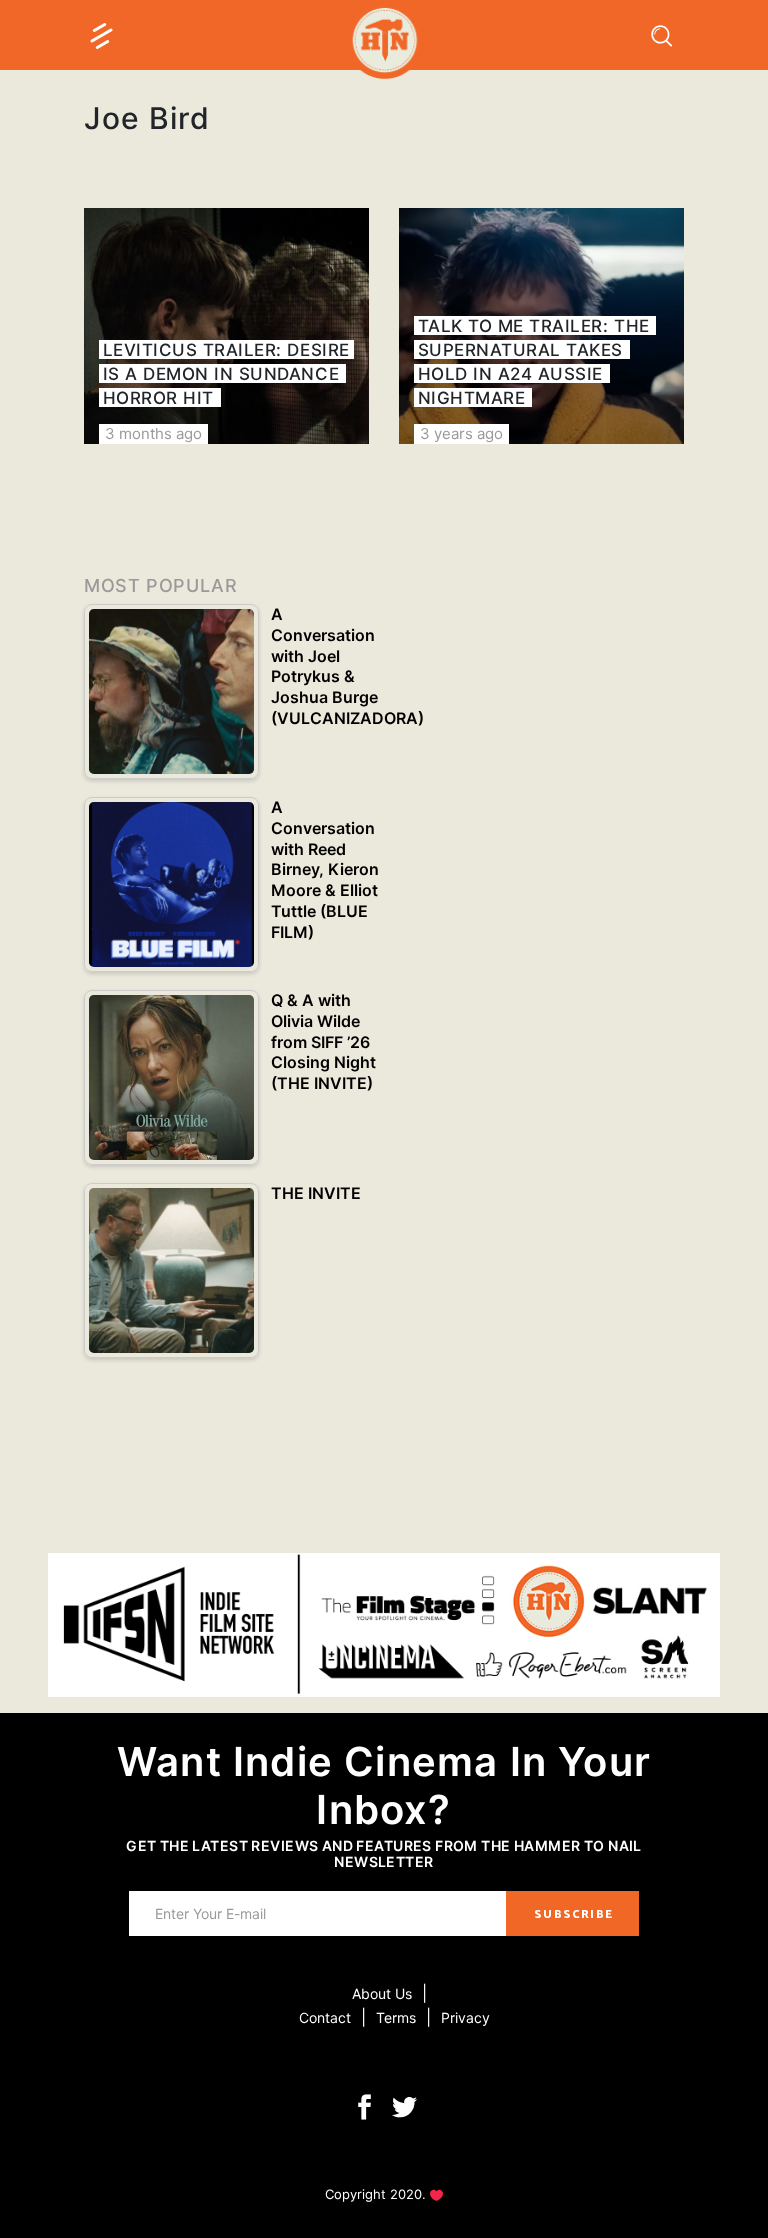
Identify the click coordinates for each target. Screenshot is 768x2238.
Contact (325, 2017)
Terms (396, 2017)
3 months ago (153, 433)
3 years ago (461, 433)
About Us (382, 1993)
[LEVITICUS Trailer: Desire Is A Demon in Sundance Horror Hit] (226, 326)
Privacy (465, 2017)
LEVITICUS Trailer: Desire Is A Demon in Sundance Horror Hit (226, 374)
